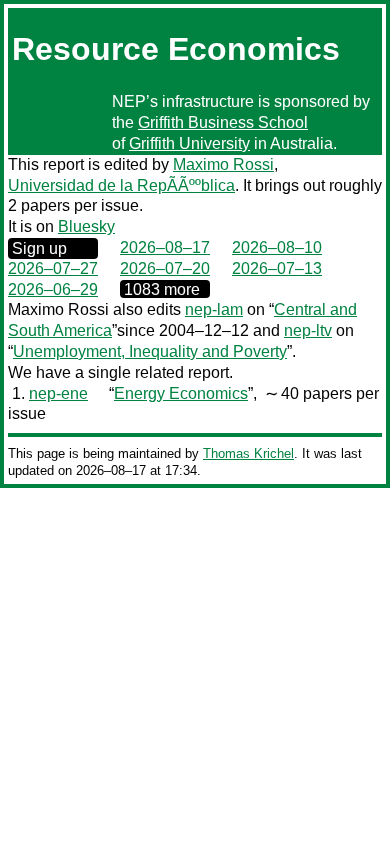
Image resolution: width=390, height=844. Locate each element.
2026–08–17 (165, 247)
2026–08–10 (277, 247)
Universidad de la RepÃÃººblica (121, 185)
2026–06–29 (53, 289)
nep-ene (58, 393)
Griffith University (189, 143)
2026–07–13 (277, 268)
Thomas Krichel (248, 453)
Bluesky (86, 226)
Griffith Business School (223, 122)
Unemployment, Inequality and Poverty (150, 351)
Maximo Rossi (223, 164)
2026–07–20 (165, 268)
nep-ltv (308, 330)
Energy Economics (181, 393)
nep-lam (214, 309)
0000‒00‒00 (165, 289)
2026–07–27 (53, 268)
